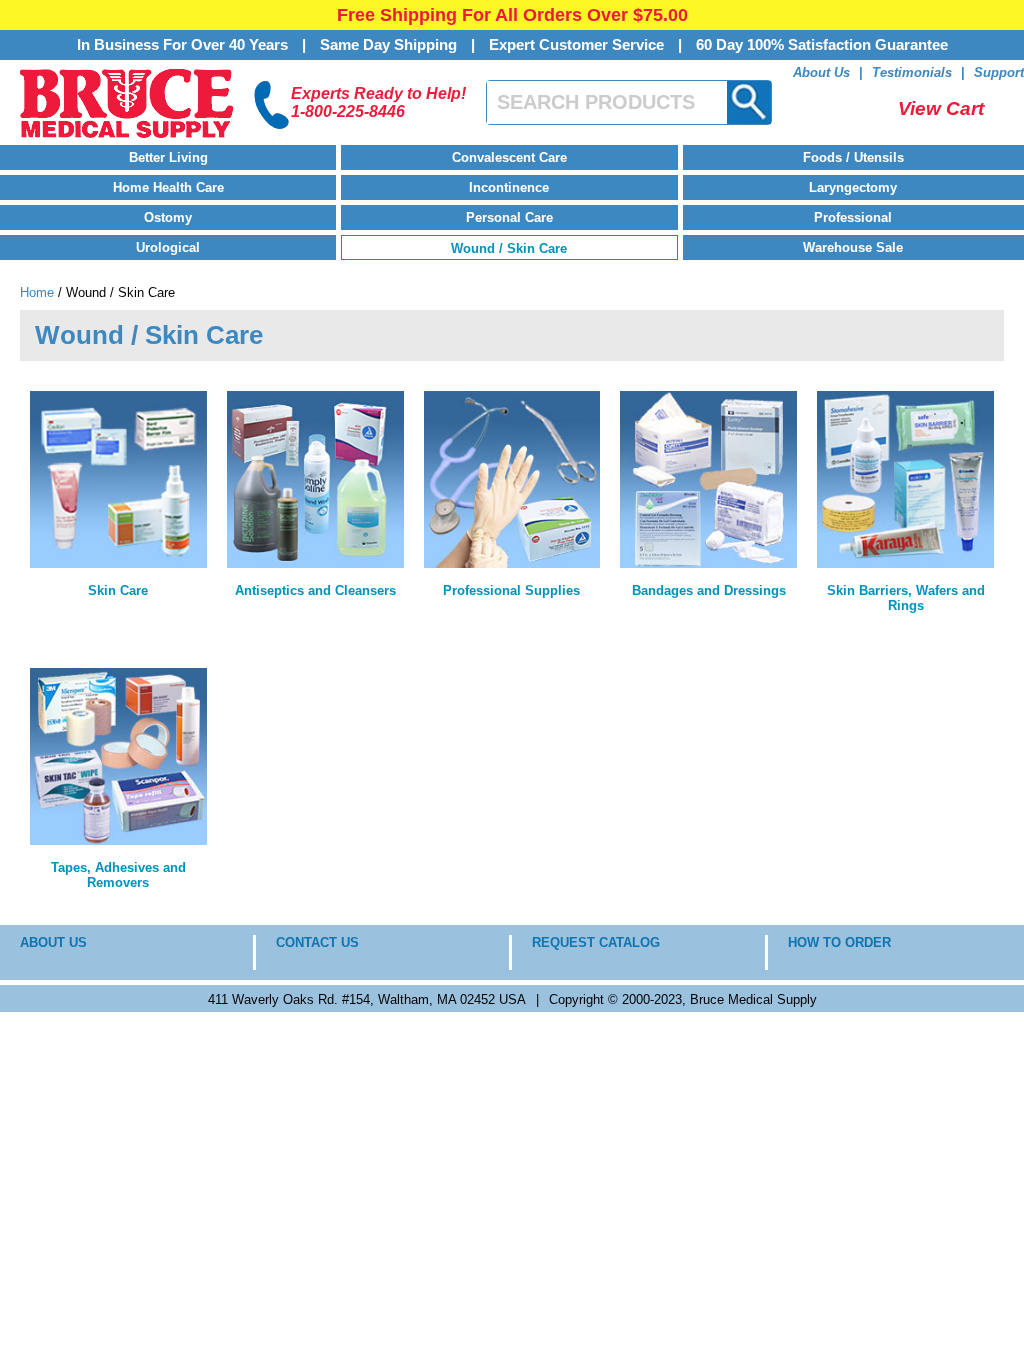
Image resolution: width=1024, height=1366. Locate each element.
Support (999, 72)
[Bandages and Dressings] (708, 479)
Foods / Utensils (853, 157)
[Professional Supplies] (512, 479)
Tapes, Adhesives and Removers (118, 875)
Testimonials (912, 72)
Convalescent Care (509, 157)
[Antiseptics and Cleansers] (315, 479)
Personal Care (509, 217)
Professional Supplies (511, 590)
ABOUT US (53, 942)
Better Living (168, 157)
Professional (853, 217)
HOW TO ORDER (839, 942)
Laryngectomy (853, 187)
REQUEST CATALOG (596, 942)
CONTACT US (317, 942)
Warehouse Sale (853, 247)
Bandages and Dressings (709, 590)
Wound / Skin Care (509, 248)
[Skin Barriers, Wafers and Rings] (905, 479)
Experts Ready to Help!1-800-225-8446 (378, 102)
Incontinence (509, 187)
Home (37, 292)
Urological (168, 247)
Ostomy (168, 217)
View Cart (941, 108)
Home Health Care (168, 187)
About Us (821, 72)
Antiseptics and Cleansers (315, 590)
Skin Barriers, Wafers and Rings (906, 598)
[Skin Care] (118, 479)
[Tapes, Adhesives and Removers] (118, 756)
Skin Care (118, 590)
